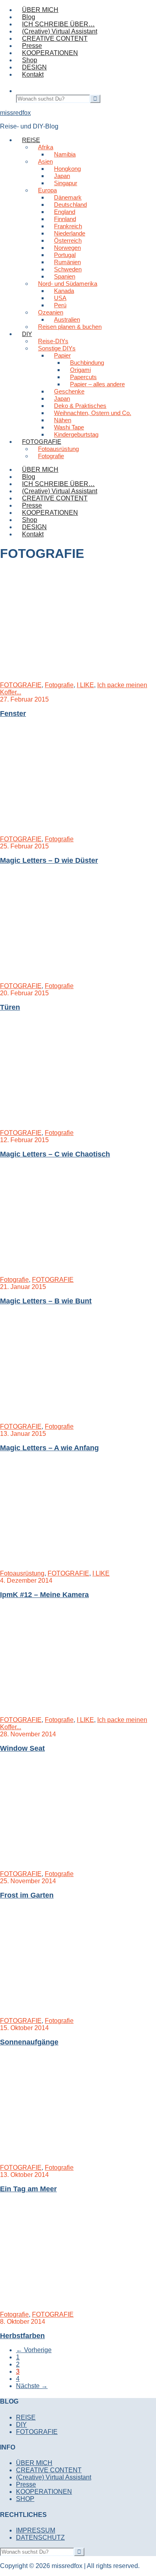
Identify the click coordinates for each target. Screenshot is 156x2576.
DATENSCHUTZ (40, 2537)
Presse (32, 505)
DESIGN (34, 527)
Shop (30, 520)
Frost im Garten (27, 1895)
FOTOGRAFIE (21, 685)
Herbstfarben (22, 2336)
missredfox (15, 113)
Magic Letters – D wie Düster (49, 860)
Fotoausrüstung (22, 1573)
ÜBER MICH (40, 470)
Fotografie (59, 685)
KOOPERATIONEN (50, 513)
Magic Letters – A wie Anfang (49, 1448)
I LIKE (85, 685)
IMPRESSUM (36, 2530)
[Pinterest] (104, 83)
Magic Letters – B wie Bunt (46, 1301)
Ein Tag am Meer (28, 2189)
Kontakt (33, 534)
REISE (26, 2417)
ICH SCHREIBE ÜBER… (58, 484)
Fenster (13, 714)
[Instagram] (68, 83)
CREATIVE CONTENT (55, 498)
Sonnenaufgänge (29, 2042)
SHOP (25, 2499)
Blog (29, 477)
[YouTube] (80, 83)
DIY (21, 2425)
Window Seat (22, 1748)
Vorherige (34, 2350)
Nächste (32, 2386)
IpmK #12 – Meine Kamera (44, 1595)
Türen (10, 1007)
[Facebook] (92, 83)
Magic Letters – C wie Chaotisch (55, 1154)
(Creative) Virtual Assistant (60, 491)
